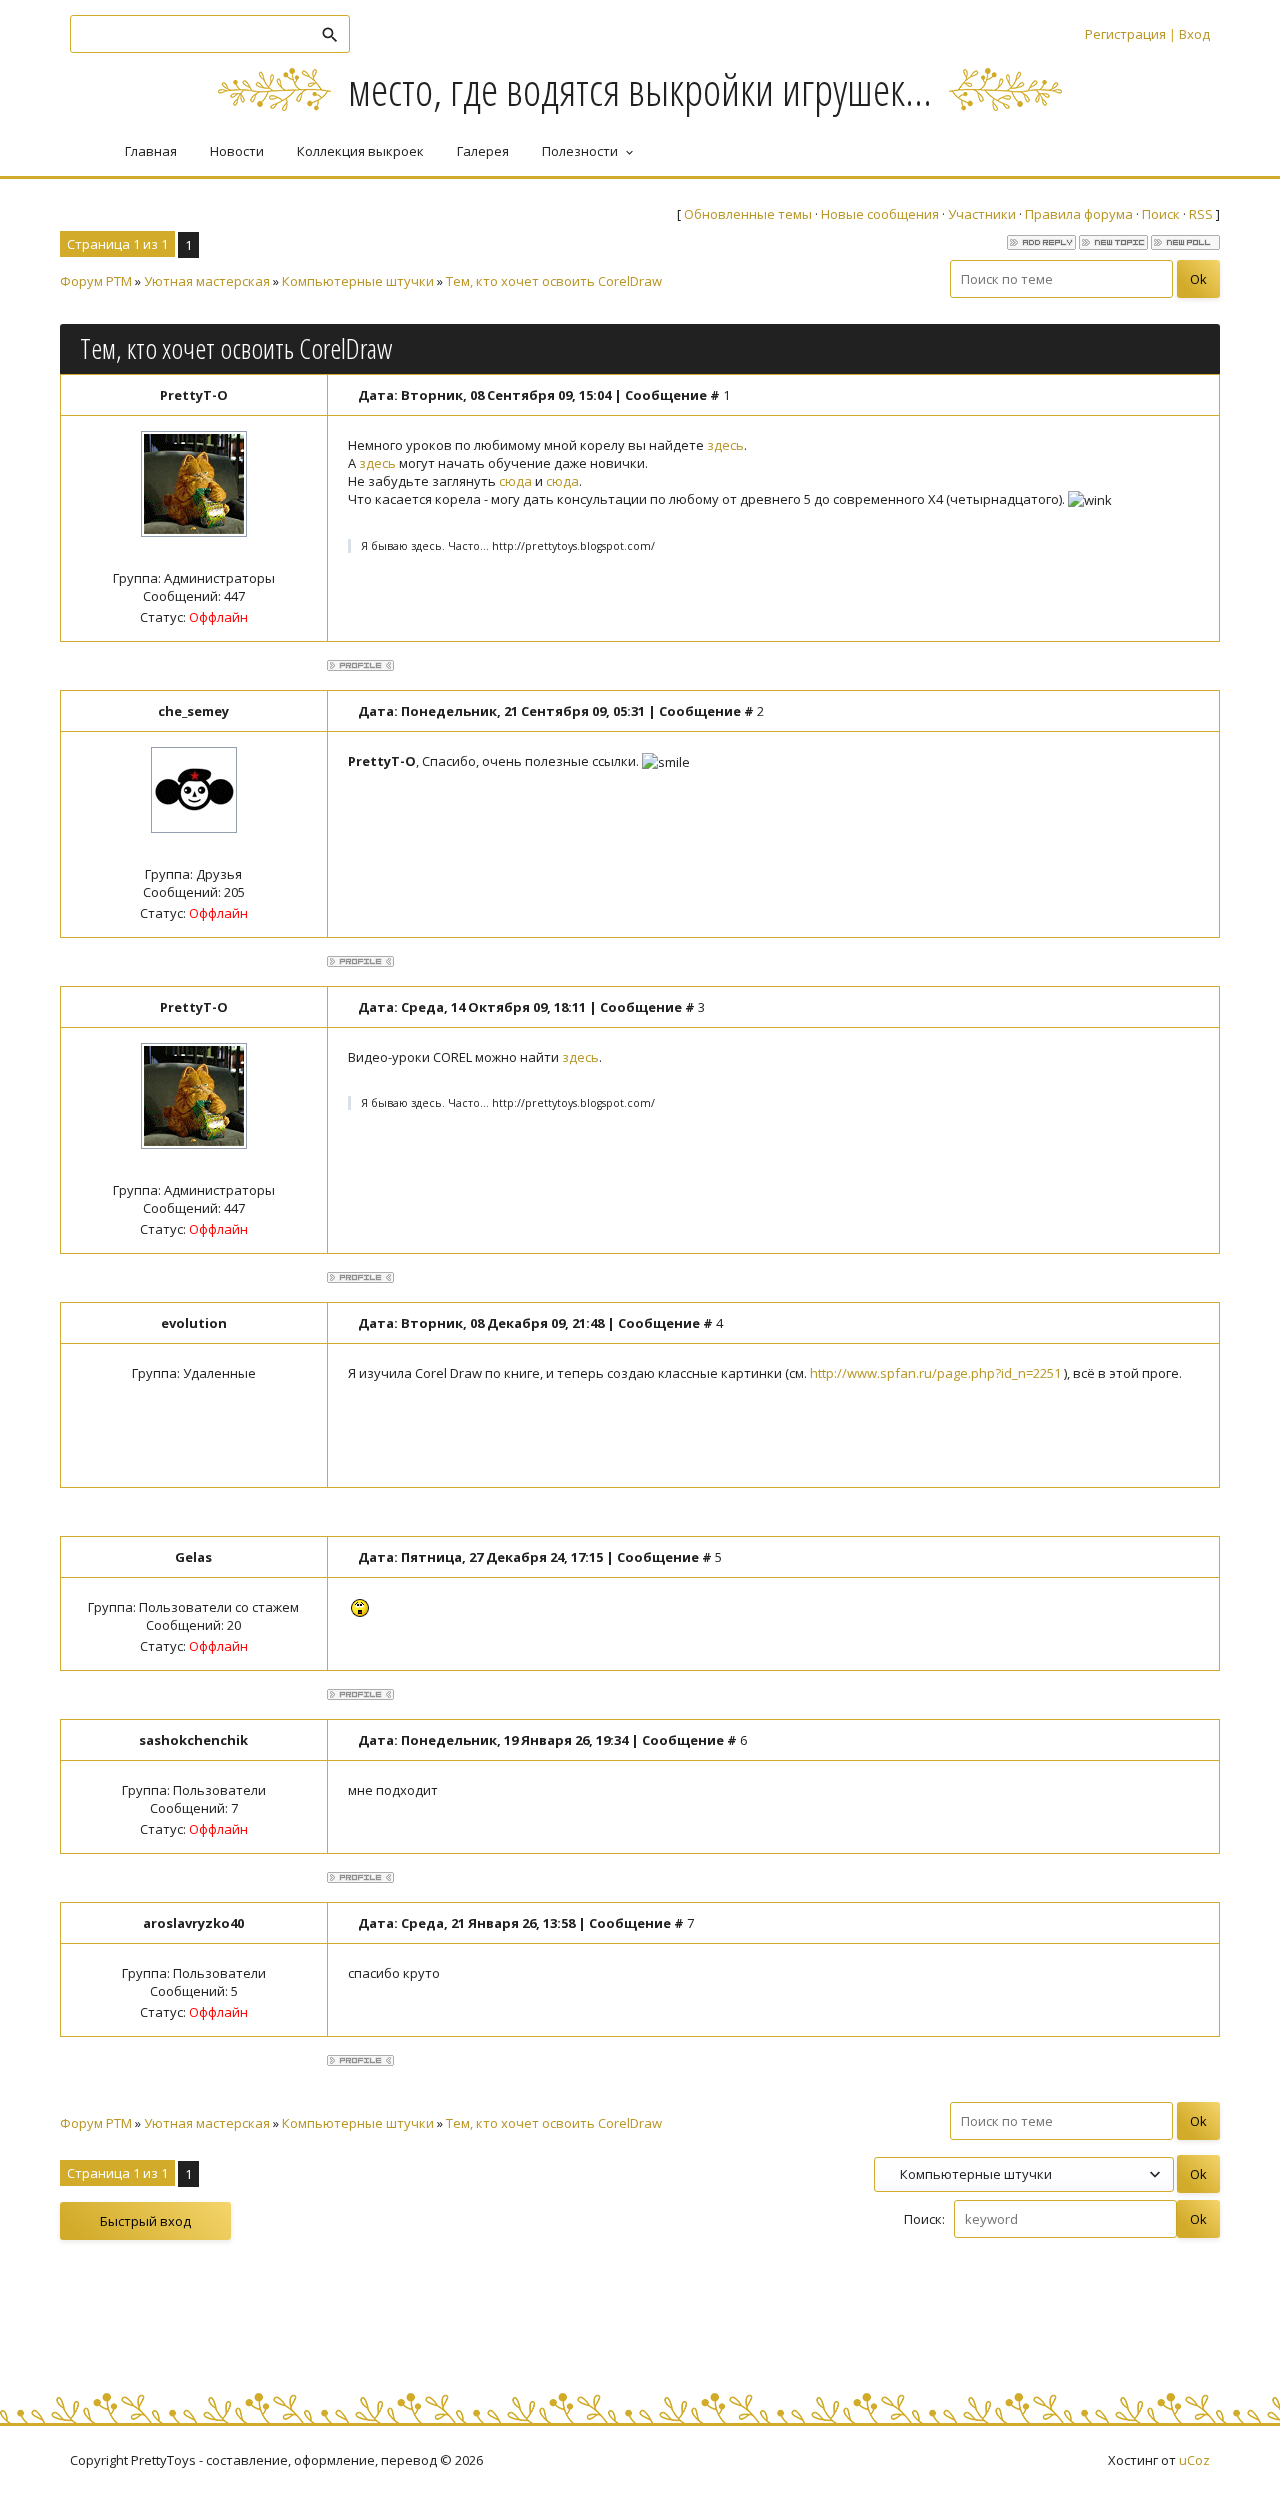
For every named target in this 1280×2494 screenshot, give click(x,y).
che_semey (193, 711)
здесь (725, 445)
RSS (1201, 214)
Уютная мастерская (207, 281)
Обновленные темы (748, 214)
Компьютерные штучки (358, 281)
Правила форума (1079, 214)
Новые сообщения (880, 214)
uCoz (1194, 2460)
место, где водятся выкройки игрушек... (640, 88)
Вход (1194, 34)
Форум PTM (96, 281)
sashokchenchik (193, 1740)
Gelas (193, 1557)
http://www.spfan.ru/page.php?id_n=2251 (935, 1373)
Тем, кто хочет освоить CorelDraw (554, 281)
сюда (515, 481)
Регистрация (1125, 34)
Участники (982, 214)
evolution (194, 1323)
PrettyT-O (194, 395)
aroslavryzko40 (193, 1923)
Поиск (1161, 214)
